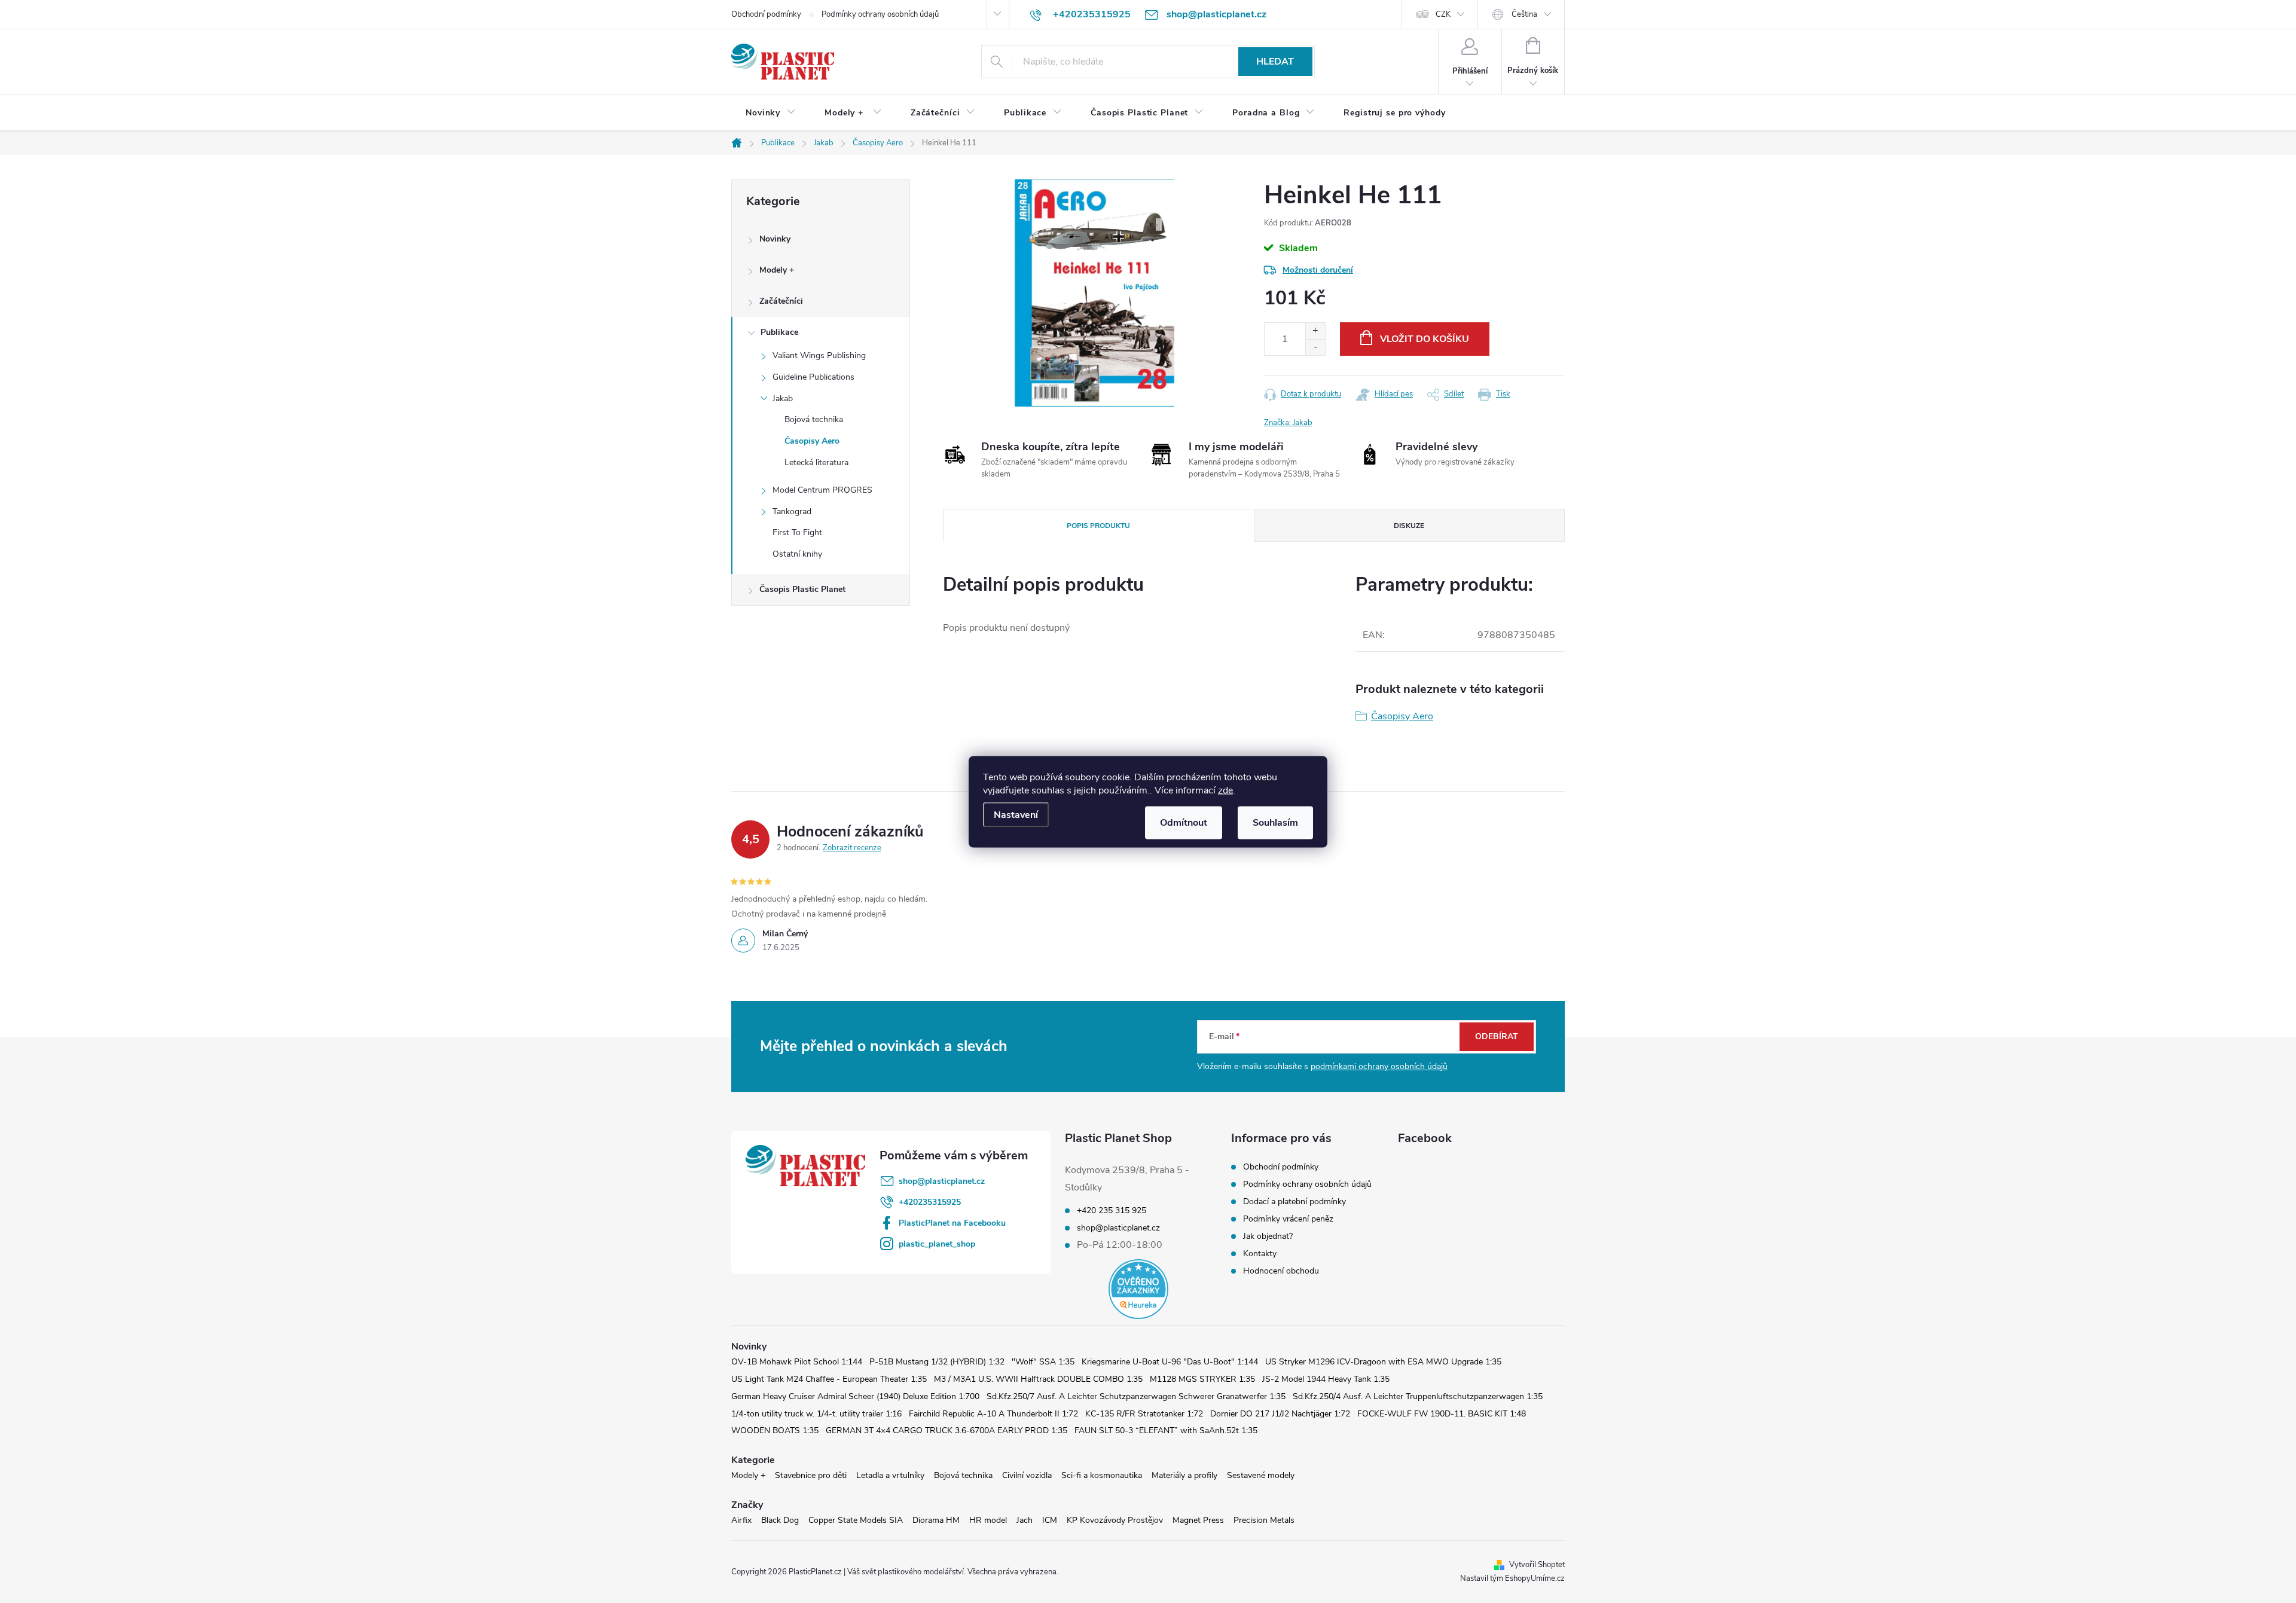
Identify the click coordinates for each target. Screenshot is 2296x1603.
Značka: (1288, 423)
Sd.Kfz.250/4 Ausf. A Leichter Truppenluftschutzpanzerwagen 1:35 (1418, 1396)
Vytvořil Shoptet (1537, 1565)
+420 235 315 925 (1112, 1211)
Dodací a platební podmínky (1294, 1202)
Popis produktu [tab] (1098, 526)
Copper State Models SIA (856, 1520)
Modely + (777, 270)
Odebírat (1497, 1036)
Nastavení (1016, 814)
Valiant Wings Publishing (819, 355)
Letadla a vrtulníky (890, 1475)
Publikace (779, 332)
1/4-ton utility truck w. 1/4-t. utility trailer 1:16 (816, 1414)
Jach (1025, 1520)
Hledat (1275, 62)
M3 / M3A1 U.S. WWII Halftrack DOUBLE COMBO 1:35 (1038, 1379)
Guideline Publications (813, 377)
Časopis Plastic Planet (802, 589)
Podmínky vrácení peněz (1288, 1219)
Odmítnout (1184, 822)
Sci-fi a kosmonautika (1102, 1475)
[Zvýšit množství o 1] (1315, 331)
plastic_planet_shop (937, 1244)
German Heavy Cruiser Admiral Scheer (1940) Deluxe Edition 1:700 (855, 1396)
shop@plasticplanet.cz (942, 1181)
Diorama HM (936, 1520)
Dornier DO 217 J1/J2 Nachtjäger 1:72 (1280, 1414)
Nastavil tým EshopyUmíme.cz (1512, 1578)
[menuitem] (771, 113)
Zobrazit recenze (852, 848)
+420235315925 (930, 1202)
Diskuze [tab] (1409, 526)
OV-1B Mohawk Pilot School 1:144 (797, 1362)
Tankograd (792, 512)
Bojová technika (814, 419)
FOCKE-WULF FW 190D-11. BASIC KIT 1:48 (1442, 1414)
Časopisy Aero (812, 441)
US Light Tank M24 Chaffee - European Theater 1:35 (829, 1379)
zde (1225, 790)
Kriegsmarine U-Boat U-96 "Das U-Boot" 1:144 (1170, 1362)
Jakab (783, 399)
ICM (1050, 1520)
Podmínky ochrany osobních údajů (880, 14)
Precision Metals (1264, 1520)
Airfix (741, 1520)
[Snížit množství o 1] (1315, 347)
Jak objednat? (1268, 1236)
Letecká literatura (816, 462)
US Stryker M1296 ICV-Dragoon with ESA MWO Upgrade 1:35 (1383, 1362)
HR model (988, 1520)
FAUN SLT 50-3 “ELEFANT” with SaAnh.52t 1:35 (1166, 1431)
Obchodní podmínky (766, 14)
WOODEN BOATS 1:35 (775, 1431)
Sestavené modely (1261, 1475)
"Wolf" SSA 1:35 (1043, 1362)
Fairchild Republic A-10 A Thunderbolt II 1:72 (993, 1414)
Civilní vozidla (1027, 1475)
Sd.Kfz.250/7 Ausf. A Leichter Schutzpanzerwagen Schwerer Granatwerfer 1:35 (1136, 1396)
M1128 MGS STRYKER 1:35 (1202, 1379)
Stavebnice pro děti (811, 1475)
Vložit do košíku (1425, 339)
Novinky (775, 239)
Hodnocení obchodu (1281, 1271)
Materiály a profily (1184, 1475)
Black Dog (780, 1520)
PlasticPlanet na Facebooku (952, 1223)
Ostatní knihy (797, 554)
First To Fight (797, 532)
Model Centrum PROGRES (822, 490)
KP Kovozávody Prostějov (1115, 1520)
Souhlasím (1275, 822)
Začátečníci (781, 301)
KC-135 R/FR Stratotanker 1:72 (1144, 1414)
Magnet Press (1198, 1520)
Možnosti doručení (1318, 270)
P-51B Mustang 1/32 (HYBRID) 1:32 (937, 1362)
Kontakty (1260, 1254)
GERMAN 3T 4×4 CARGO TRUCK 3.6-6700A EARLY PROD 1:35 (947, 1431)
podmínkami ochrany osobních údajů (1379, 1066)
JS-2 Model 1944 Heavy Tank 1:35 (1326, 1379)
